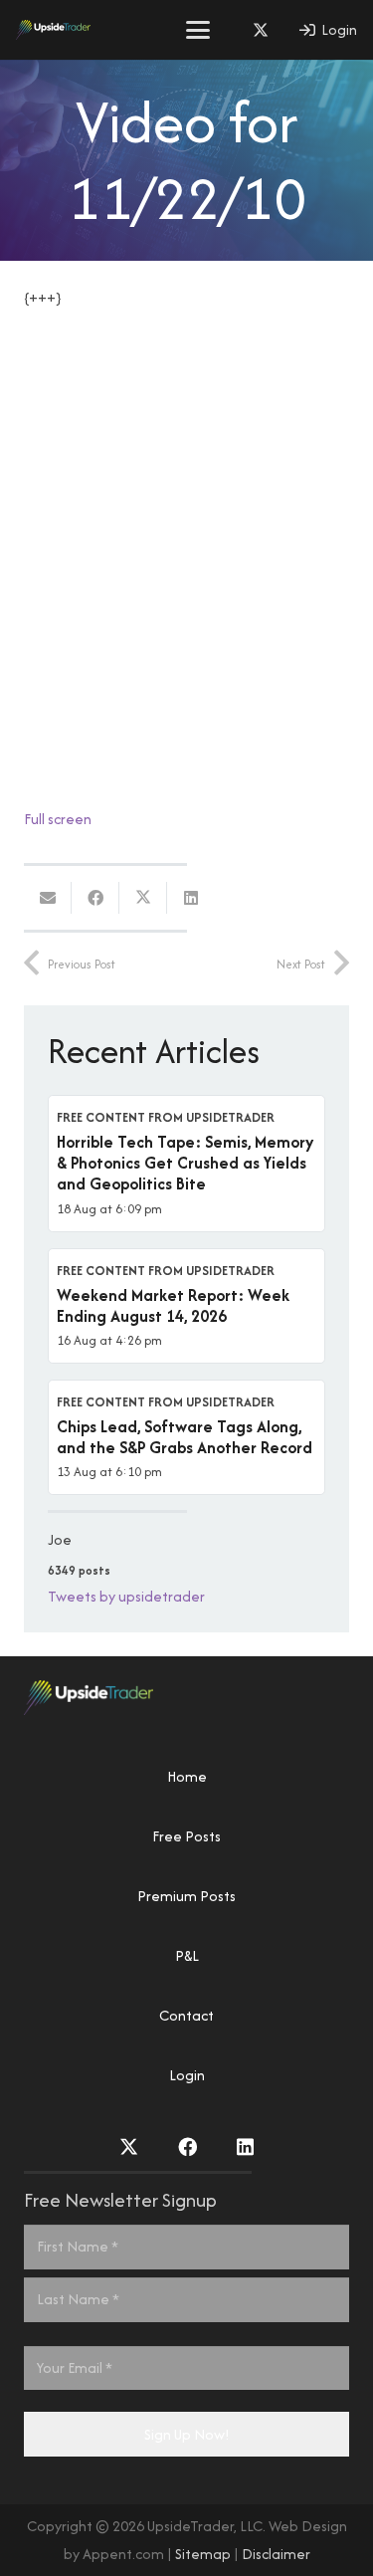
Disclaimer (276, 2554)
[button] (198, 30)
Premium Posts (186, 1896)
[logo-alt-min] (53, 30)
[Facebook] (187, 2147)
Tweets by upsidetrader (126, 1596)
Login (187, 2075)
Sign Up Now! (187, 2434)
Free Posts (186, 1836)
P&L (187, 1955)
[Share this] (95, 898)
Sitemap (203, 2554)
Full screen (58, 819)
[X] (261, 30)
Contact (186, 2015)
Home (187, 1776)
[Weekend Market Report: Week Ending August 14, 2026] (186, 1306)
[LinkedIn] (245, 2147)
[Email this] (48, 898)
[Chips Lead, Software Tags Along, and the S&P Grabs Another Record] (186, 1437)
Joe (60, 1539)
